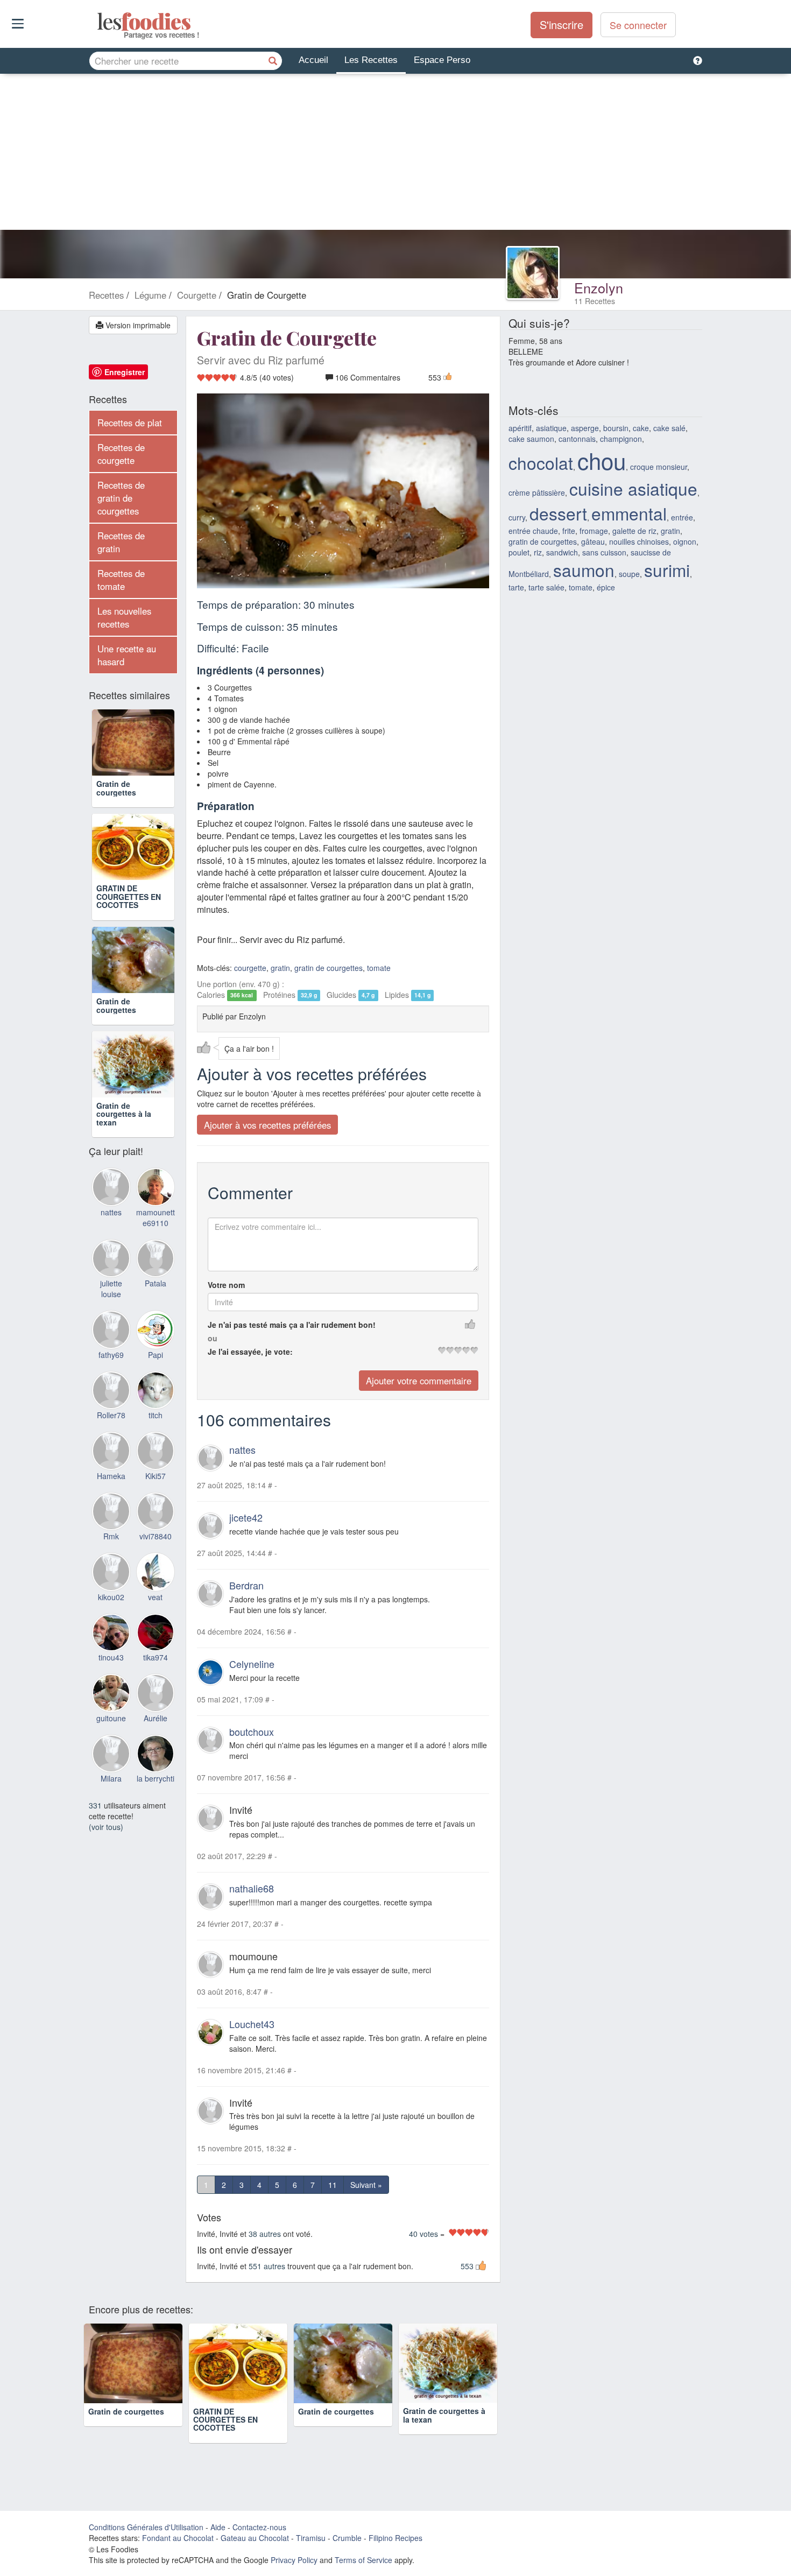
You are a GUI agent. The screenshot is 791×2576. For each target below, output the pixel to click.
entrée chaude (533, 531)
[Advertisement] (395, 154)
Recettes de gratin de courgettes (121, 498)
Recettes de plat (130, 423)
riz (538, 552)
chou (602, 460)
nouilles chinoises (639, 541)
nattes (242, 1450)
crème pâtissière (537, 492)
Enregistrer (125, 372)
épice (606, 587)
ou (213, 1339)
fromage (594, 531)
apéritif (520, 428)
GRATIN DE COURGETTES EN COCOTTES (129, 896)
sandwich (562, 552)
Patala (156, 1283)
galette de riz (634, 531)
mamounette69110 (156, 1217)
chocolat (541, 463)
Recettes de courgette (121, 454)
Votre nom (226, 1285)
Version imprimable (137, 325)
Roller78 (111, 1415)
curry (517, 517)
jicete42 (246, 1518)
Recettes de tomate (121, 580)
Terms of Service (363, 2560)
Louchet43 (252, 2024)
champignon (621, 439)
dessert (558, 513)
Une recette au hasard (127, 655)
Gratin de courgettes (116, 788)
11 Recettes (595, 301)
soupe (629, 574)
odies (98, 22)
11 (333, 2185)
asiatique (551, 428)
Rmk (111, 1536)
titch (156, 1415)
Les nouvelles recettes (124, 617)
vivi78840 (156, 1536)
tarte (516, 587)
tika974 (156, 1657)
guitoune (111, 1718)
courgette (250, 968)
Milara (111, 1778)
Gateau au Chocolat (255, 2538)
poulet (519, 552)
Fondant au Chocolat (178, 2538)
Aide (218, 2527)
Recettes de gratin (121, 542)
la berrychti (156, 1778)
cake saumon (531, 439)
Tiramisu (311, 2538)
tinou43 (111, 1657)
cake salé (669, 428)
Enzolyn (599, 287)
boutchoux (252, 1732)
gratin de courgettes (329, 968)
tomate (379, 968)
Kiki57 (156, 1476)
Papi (156, 1355)
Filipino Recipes (395, 2538)
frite (569, 531)
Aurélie (156, 1718)
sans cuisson (604, 552)
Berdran (246, 1586)
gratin (280, 968)
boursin (616, 428)
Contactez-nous (259, 2527)
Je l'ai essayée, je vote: (250, 1352)
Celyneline (252, 1664)
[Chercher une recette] (273, 61)
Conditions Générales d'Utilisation (146, 2527)
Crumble (347, 2538)
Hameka (111, 1476)
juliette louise (111, 1289)
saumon (584, 570)
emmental (629, 513)
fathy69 (111, 1355)
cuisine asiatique (633, 488)
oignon (685, 541)
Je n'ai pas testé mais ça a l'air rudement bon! (292, 1325)
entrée (682, 517)
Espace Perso (442, 60)
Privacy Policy (294, 2560)
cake (641, 428)
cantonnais (577, 439)
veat (155, 1597)
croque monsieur (659, 467)
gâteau (593, 541)
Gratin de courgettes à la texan (124, 1114)
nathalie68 (252, 1889)
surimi (667, 570)
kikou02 (111, 1597)
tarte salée (546, 587)
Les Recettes (371, 60)
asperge (585, 428)
